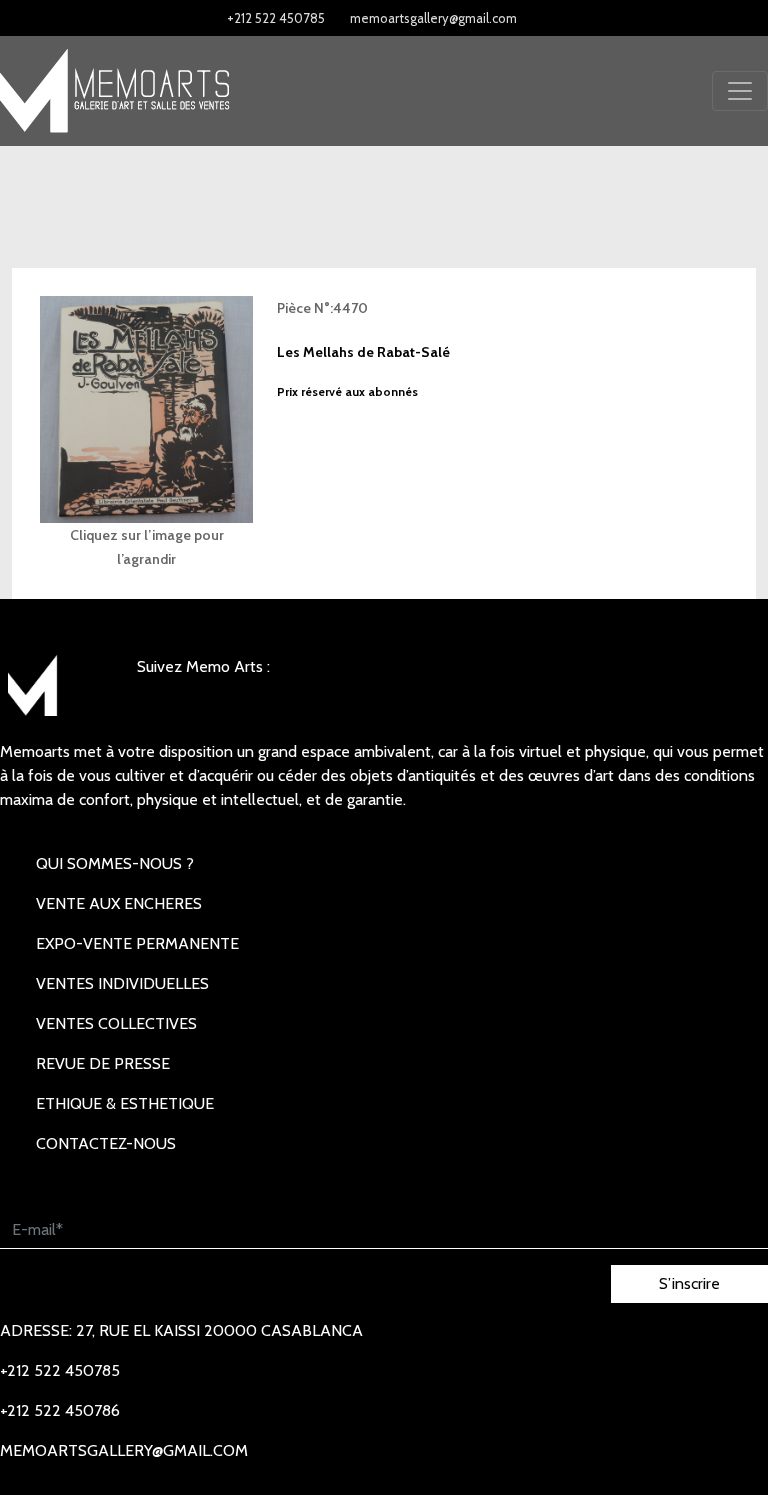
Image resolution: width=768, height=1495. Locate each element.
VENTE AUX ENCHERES (119, 903)
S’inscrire (689, 1283)
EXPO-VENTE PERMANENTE (137, 943)
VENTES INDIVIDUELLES (122, 983)
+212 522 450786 (60, 1410)
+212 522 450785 (276, 18)
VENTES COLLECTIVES (116, 1023)
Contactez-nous (106, 1143)
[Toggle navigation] (740, 91)
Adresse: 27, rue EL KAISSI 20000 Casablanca (181, 1330)
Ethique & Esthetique (125, 1103)
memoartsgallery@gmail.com (433, 18)
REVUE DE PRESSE (103, 1063)
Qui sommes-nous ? (115, 863)
